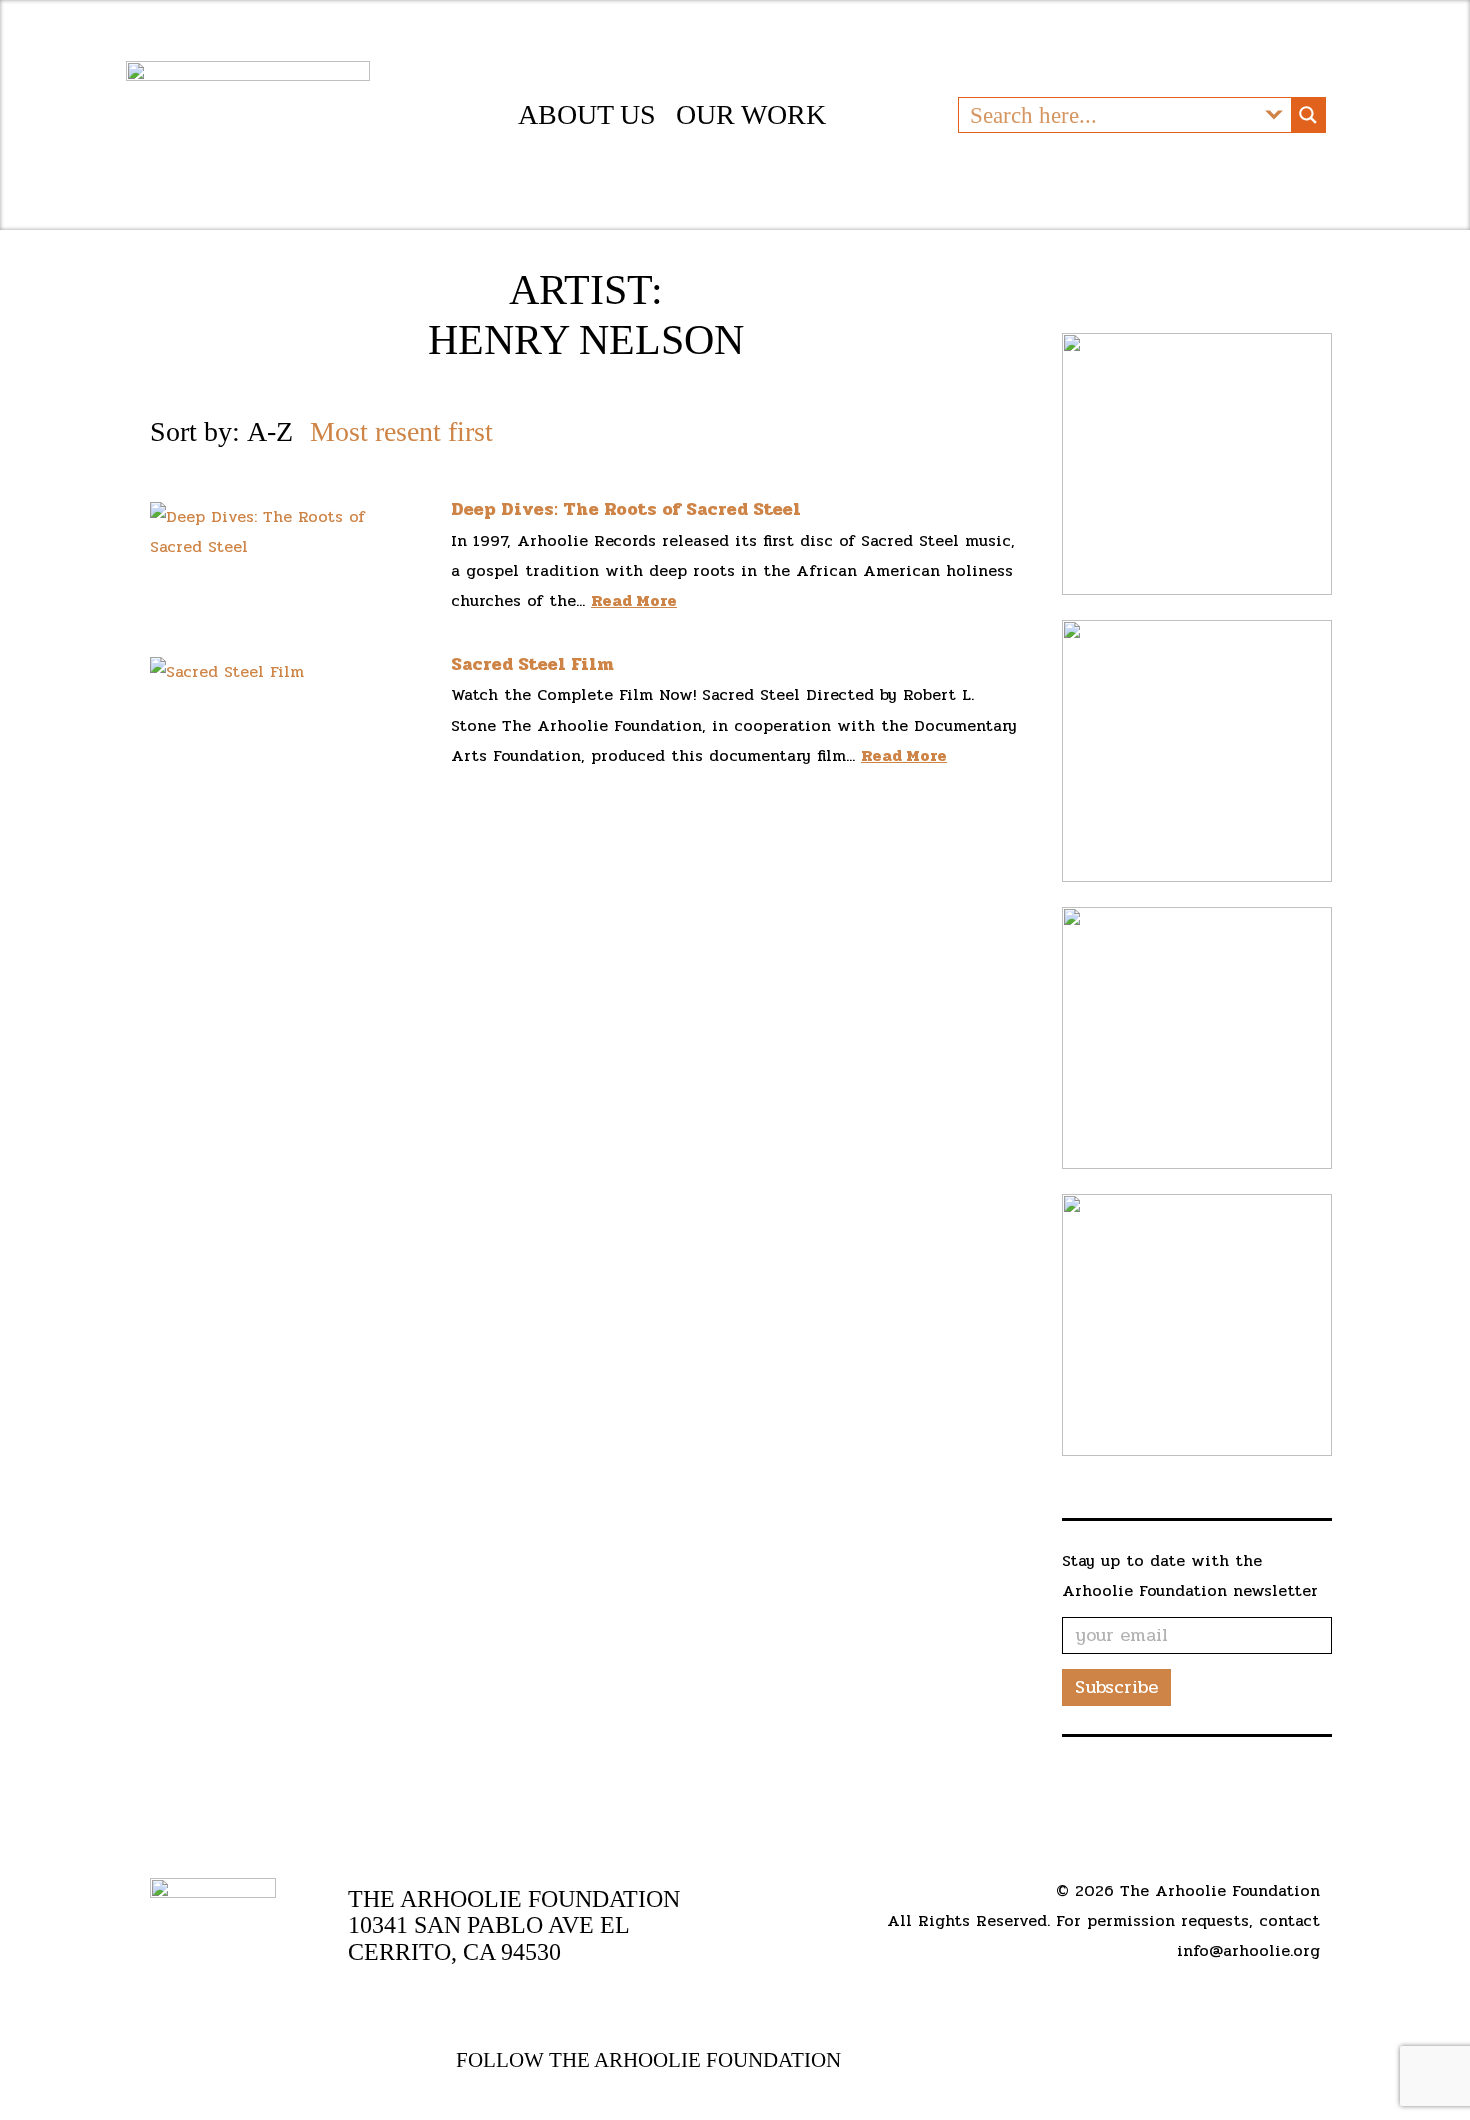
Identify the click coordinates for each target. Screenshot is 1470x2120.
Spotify (1007, 2060)
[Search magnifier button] (1308, 115)
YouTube (903, 2060)
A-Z (270, 431)
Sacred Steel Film (532, 664)
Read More (634, 600)
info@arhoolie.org (1248, 1950)
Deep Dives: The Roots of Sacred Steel (626, 509)
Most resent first (401, 431)
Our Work (751, 114)
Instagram (974, 2060)
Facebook (867, 2060)
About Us (587, 114)
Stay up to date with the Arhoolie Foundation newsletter (1190, 1575)
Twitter (940, 2060)
